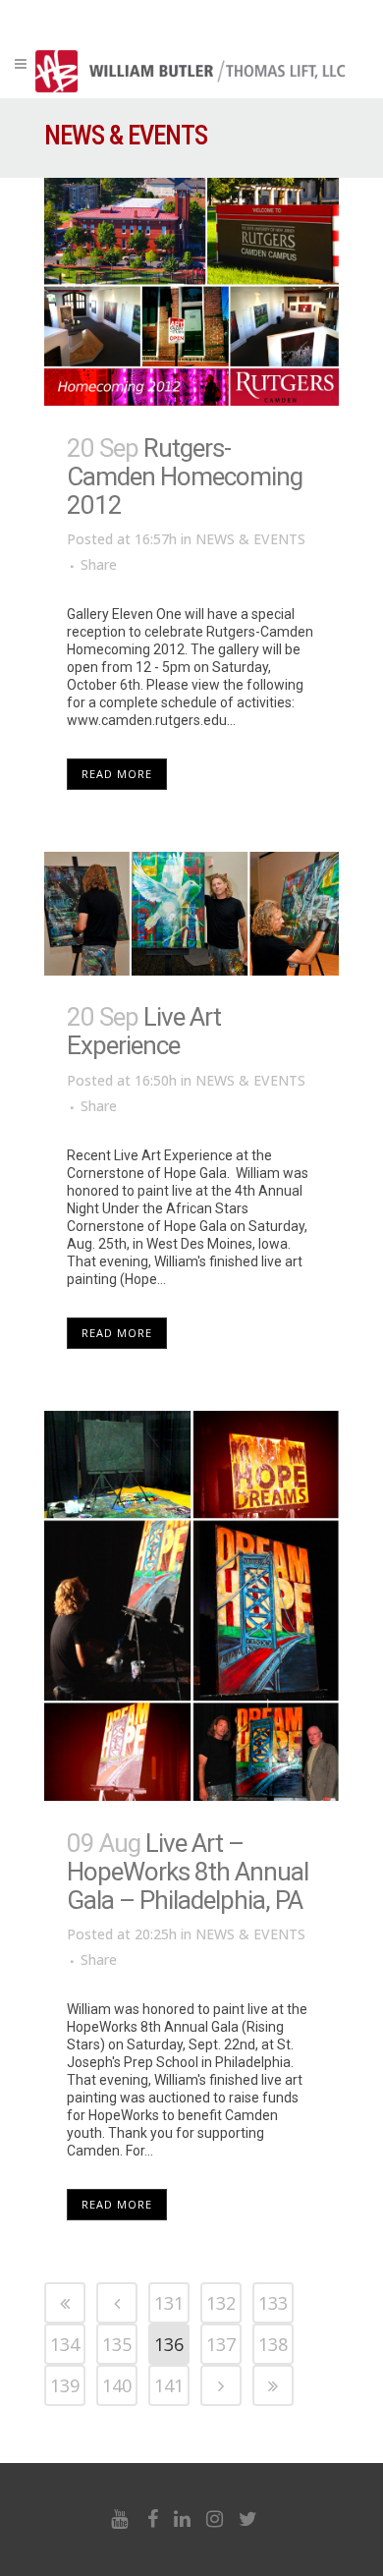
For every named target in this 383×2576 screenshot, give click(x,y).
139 (65, 2385)
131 (169, 2303)
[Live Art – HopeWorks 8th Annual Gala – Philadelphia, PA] (191, 1606)
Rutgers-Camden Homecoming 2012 (185, 476)
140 (117, 2385)
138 (273, 2344)
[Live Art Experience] (191, 914)
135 (117, 2344)
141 (169, 2385)
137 (221, 2344)
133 (273, 2303)
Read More (117, 774)
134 (65, 2344)
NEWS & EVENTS (250, 539)
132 (221, 2303)
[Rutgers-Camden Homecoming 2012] (191, 292)
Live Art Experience (144, 1031)
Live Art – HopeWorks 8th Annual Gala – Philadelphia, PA (188, 1872)
